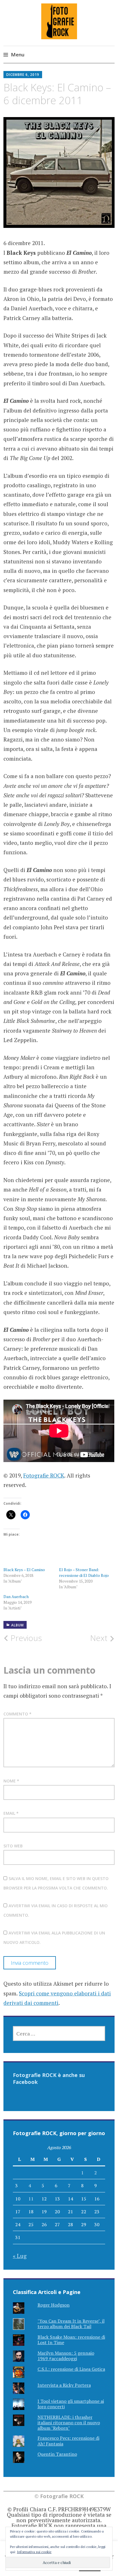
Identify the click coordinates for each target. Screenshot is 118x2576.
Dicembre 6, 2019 (23, 75)
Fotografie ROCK (44, 1475)
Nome (11, 1781)
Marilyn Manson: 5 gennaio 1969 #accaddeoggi (66, 2356)
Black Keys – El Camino (24, 1570)
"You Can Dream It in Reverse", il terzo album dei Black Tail (71, 2324)
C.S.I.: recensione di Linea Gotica (71, 2369)
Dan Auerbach (16, 1596)
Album (17, 1625)
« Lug (20, 2256)
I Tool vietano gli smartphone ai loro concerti (71, 2404)
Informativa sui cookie (34, 2552)
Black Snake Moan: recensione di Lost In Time (71, 2340)
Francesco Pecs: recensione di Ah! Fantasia (68, 2441)
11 (31, 2199)
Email (11, 1813)
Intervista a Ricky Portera (64, 2385)
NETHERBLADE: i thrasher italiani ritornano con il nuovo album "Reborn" (69, 2423)
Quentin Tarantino (57, 2454)
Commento (17, 1714)
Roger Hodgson (54, 2305)
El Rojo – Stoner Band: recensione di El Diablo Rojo (84, 1572)
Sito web (13, 1846)
